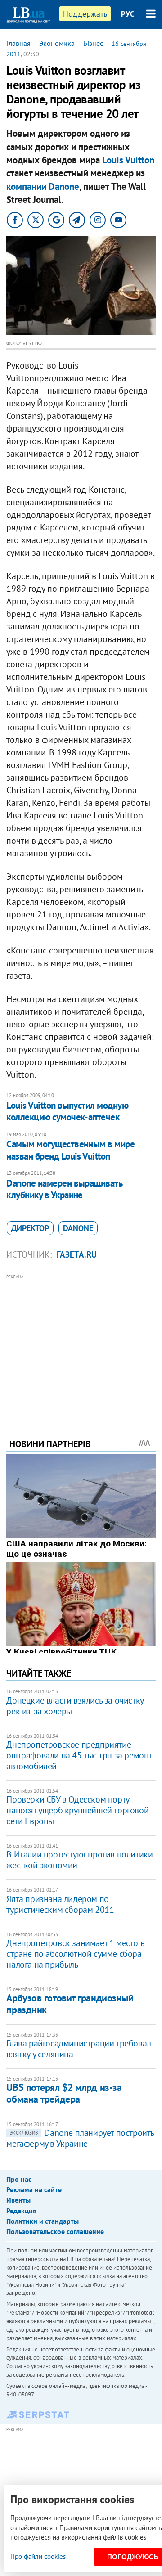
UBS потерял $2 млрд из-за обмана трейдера (64, 2093)
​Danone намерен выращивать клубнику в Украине (64, 1189)
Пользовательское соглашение (55, 2231)
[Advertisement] (81, 1344)
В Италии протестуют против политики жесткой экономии (79, 1860)
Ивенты (18, 2200)
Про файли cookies (38, 2556)
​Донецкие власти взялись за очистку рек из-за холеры (75, 1706)
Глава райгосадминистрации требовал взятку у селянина (79, 2049)
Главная (18, 43)
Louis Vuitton (128, 160)
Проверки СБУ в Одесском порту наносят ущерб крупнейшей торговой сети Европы (77, 1810)
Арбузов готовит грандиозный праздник (70, 2003)
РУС (128, 14)
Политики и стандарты (43, 2221)
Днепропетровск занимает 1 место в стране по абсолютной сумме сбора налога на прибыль (75, 1954)
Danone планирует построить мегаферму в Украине (80, 2138)
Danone (78, 1228)
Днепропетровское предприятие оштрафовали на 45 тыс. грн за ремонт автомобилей (79, 1755)
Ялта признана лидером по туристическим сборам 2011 (60, 1904)
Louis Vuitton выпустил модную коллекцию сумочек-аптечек (67, 1111)
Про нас (19, 2179)
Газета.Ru (77, 1254)
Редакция (21, 2211)
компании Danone (43, 187)
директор (30, 1228)
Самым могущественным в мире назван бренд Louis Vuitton (70, 1150)
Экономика (57, 43)
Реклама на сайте (34, 2189)
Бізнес (93, 43)
